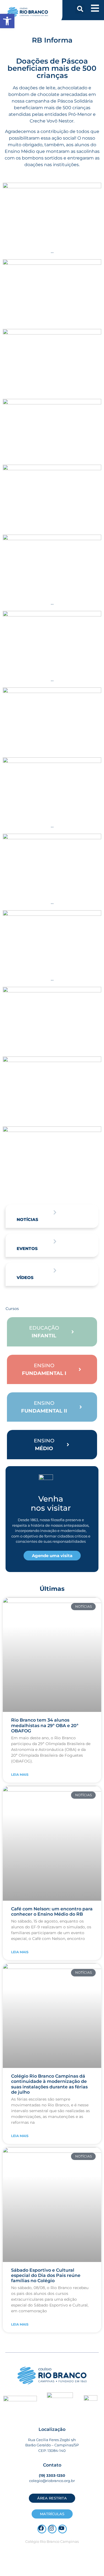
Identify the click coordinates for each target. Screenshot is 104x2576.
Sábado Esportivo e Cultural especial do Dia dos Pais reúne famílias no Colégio (46, 2275)
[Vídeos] (55, 1270)
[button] (80, 9)
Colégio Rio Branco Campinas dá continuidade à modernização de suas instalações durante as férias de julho (49, 2084)
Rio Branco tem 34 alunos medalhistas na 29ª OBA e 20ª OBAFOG (45, 1725)
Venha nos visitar (51, 1503)
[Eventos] (55, 1241)
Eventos (27, 1248)
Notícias (27, 1219)
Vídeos (25, 1277)
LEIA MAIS (20, 1775)
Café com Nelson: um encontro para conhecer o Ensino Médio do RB (52, 1911)
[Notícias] (55, 1212)
